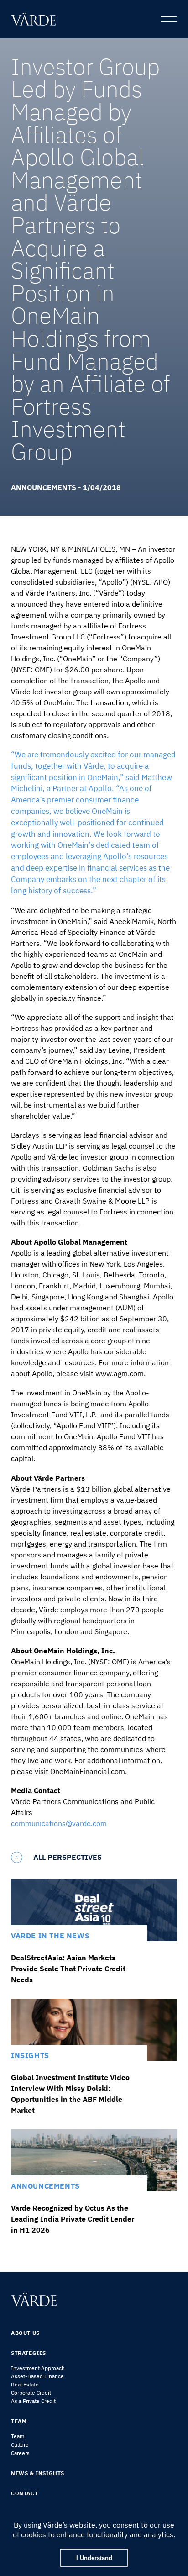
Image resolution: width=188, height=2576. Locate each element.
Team (18, 2436)
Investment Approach (38, 2368)
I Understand (94, 2558)
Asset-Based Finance (37, 2376)
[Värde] (36, 19)
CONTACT (24, 2493)
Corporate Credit (31, 2393)
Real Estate (25, 2384)
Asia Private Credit (33, 2401)
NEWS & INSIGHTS (38, 2473)
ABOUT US (25, 2333)
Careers (20, 2453)
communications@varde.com (59, 1823)
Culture (20, 2445)
